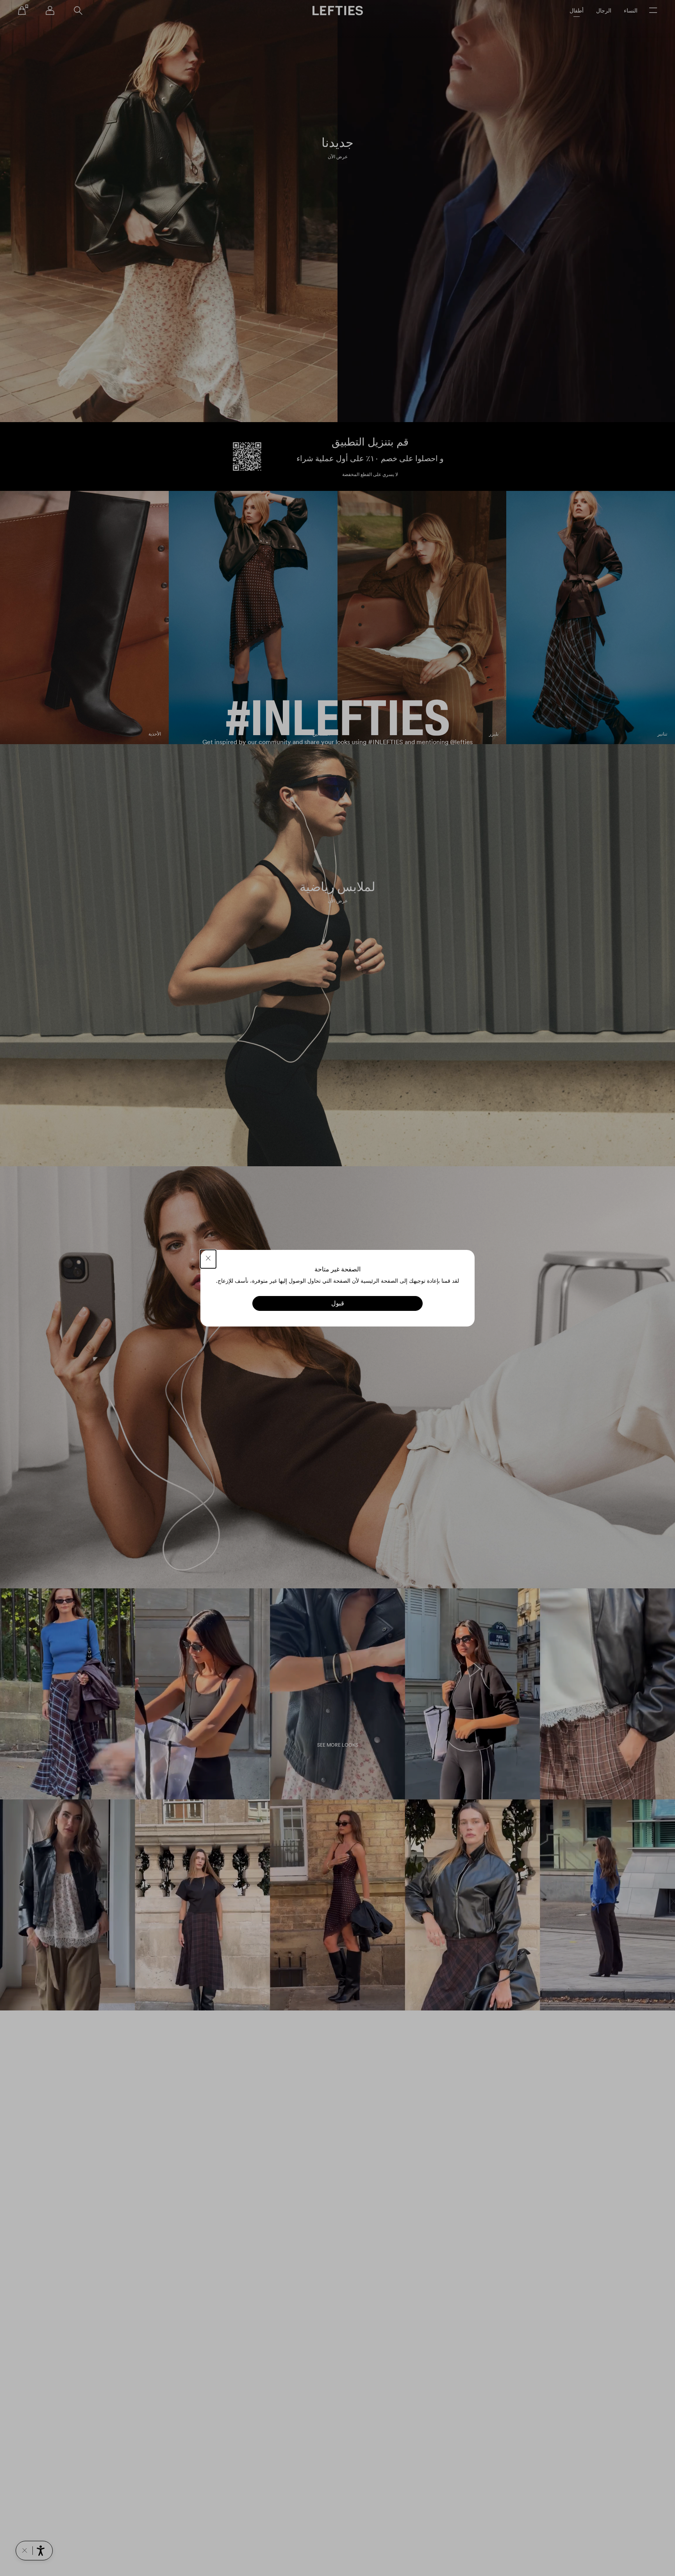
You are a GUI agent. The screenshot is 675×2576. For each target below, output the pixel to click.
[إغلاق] (208, 1259)
